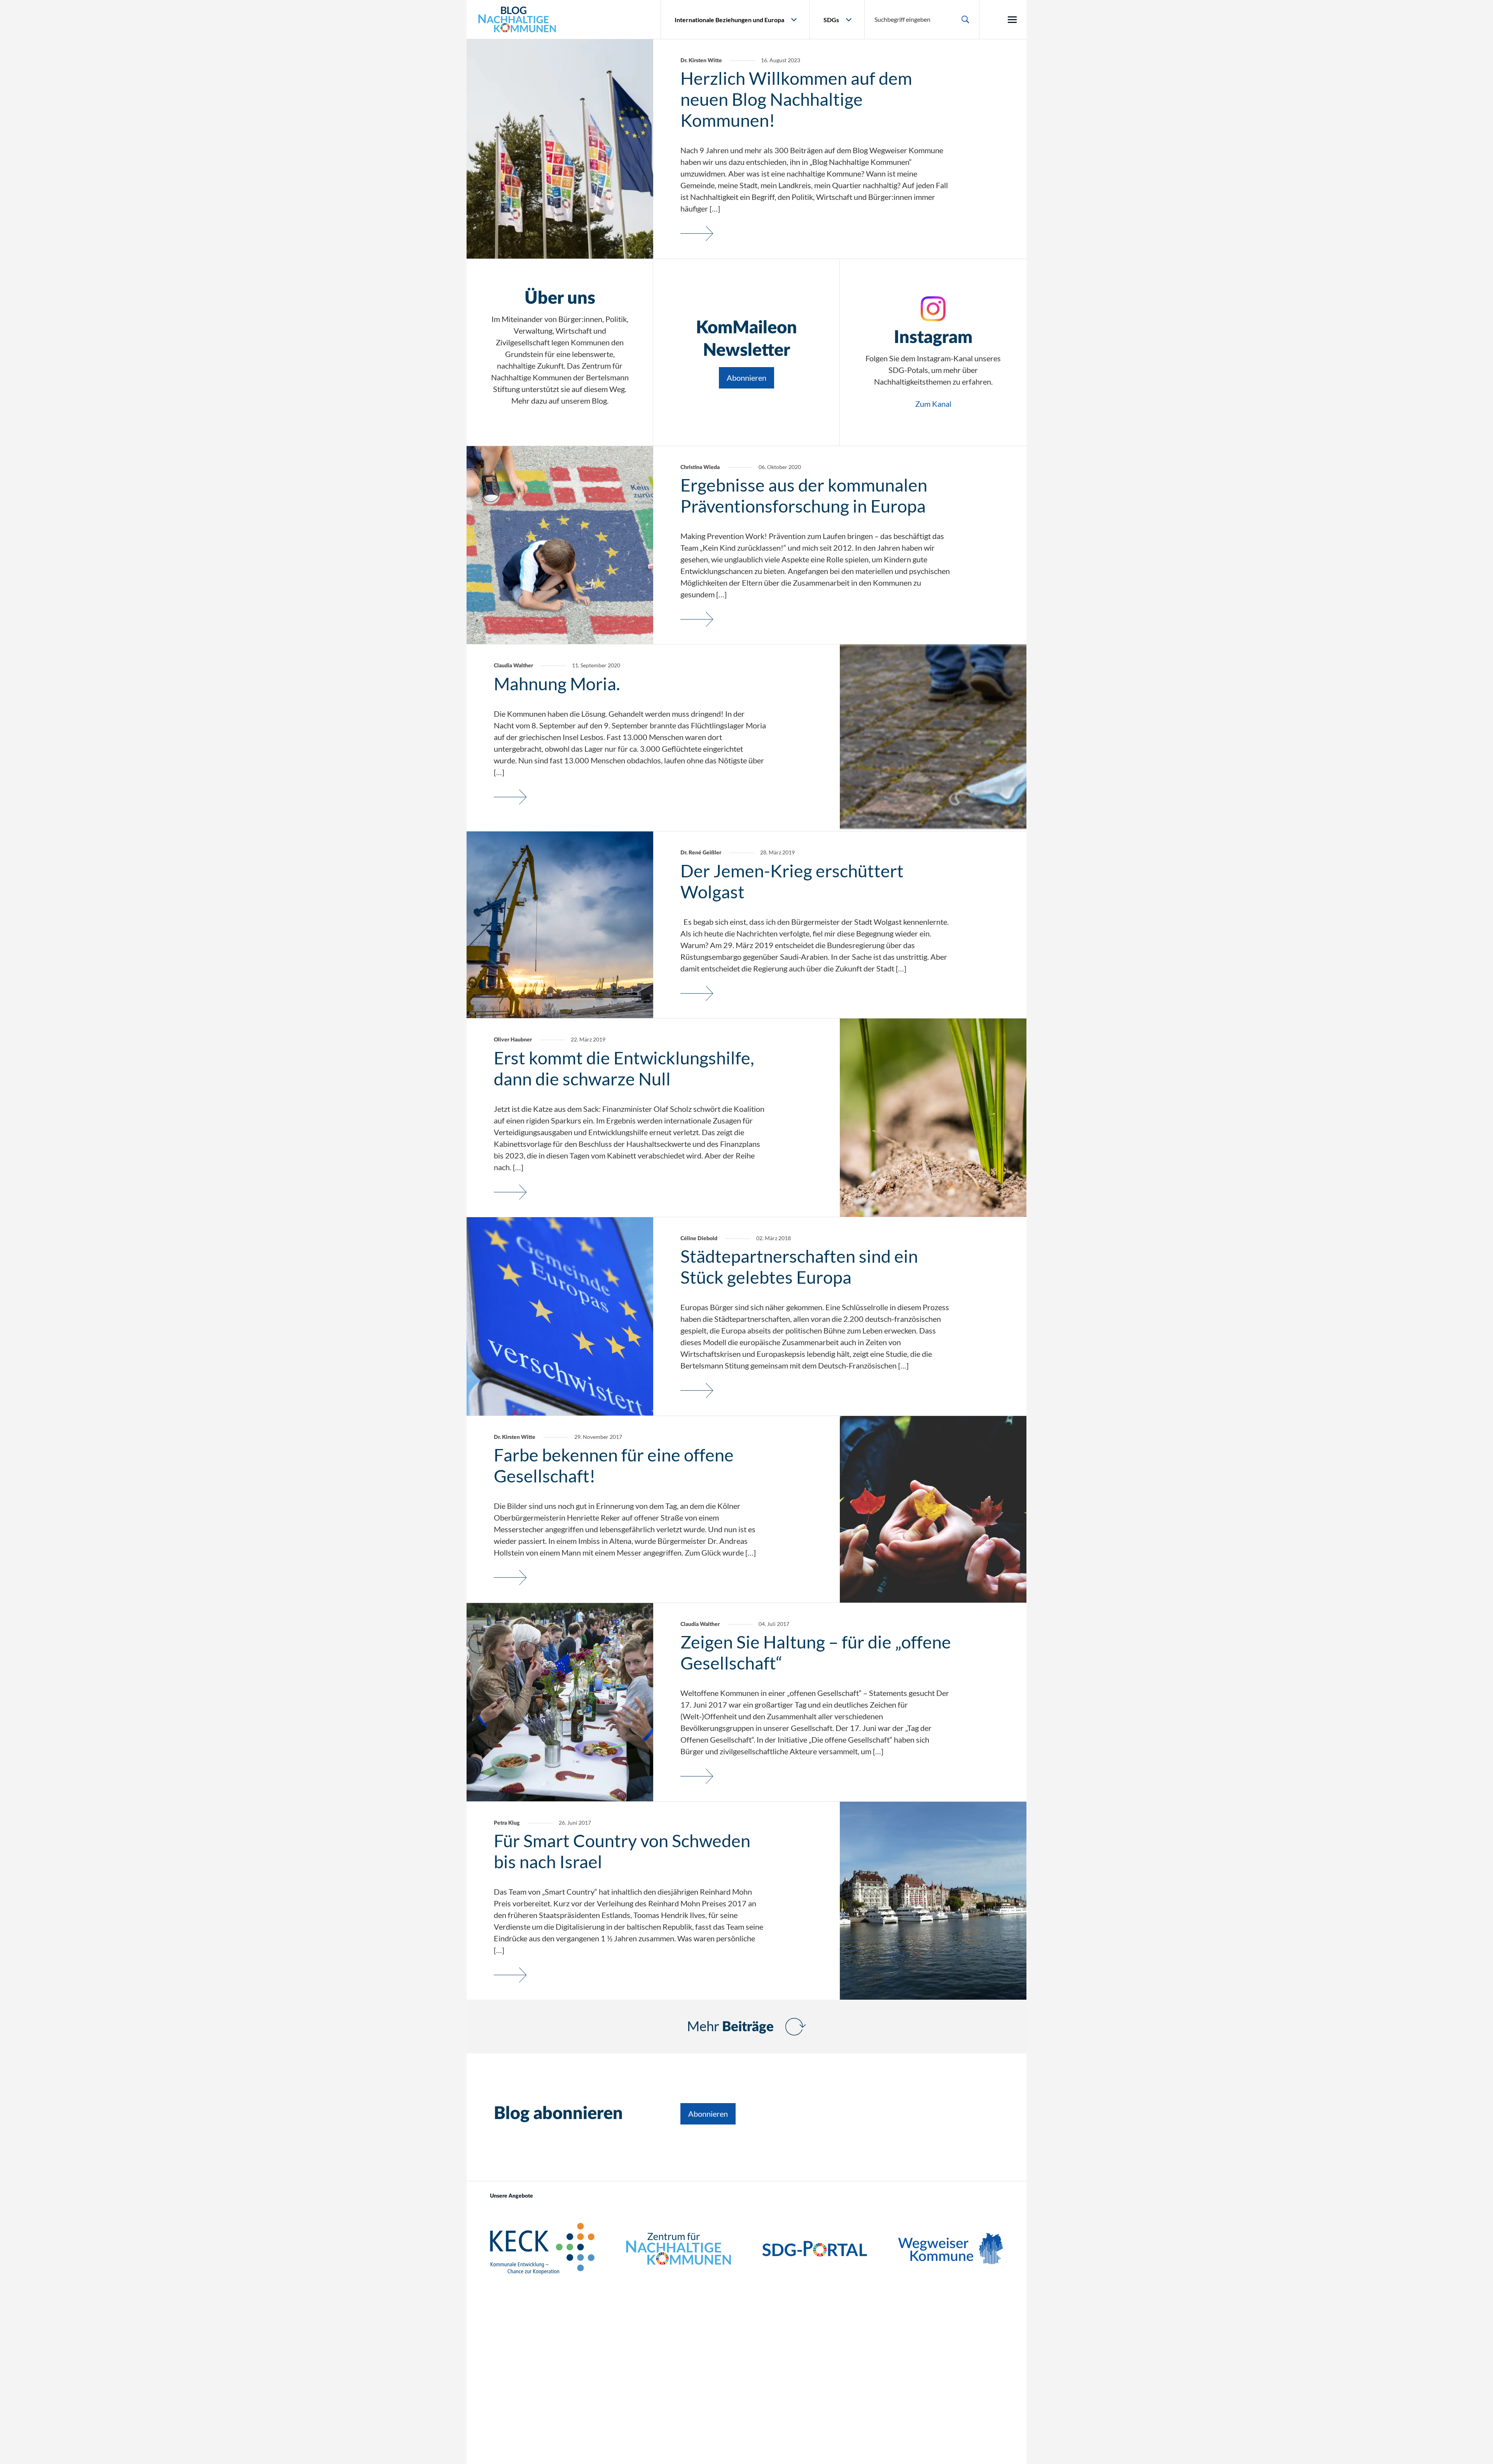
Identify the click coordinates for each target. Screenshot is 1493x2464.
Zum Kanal (933, 404)
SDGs (831, 20)
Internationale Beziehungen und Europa (729, 20)
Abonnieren (746, 378)
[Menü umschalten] (1012, 20)
